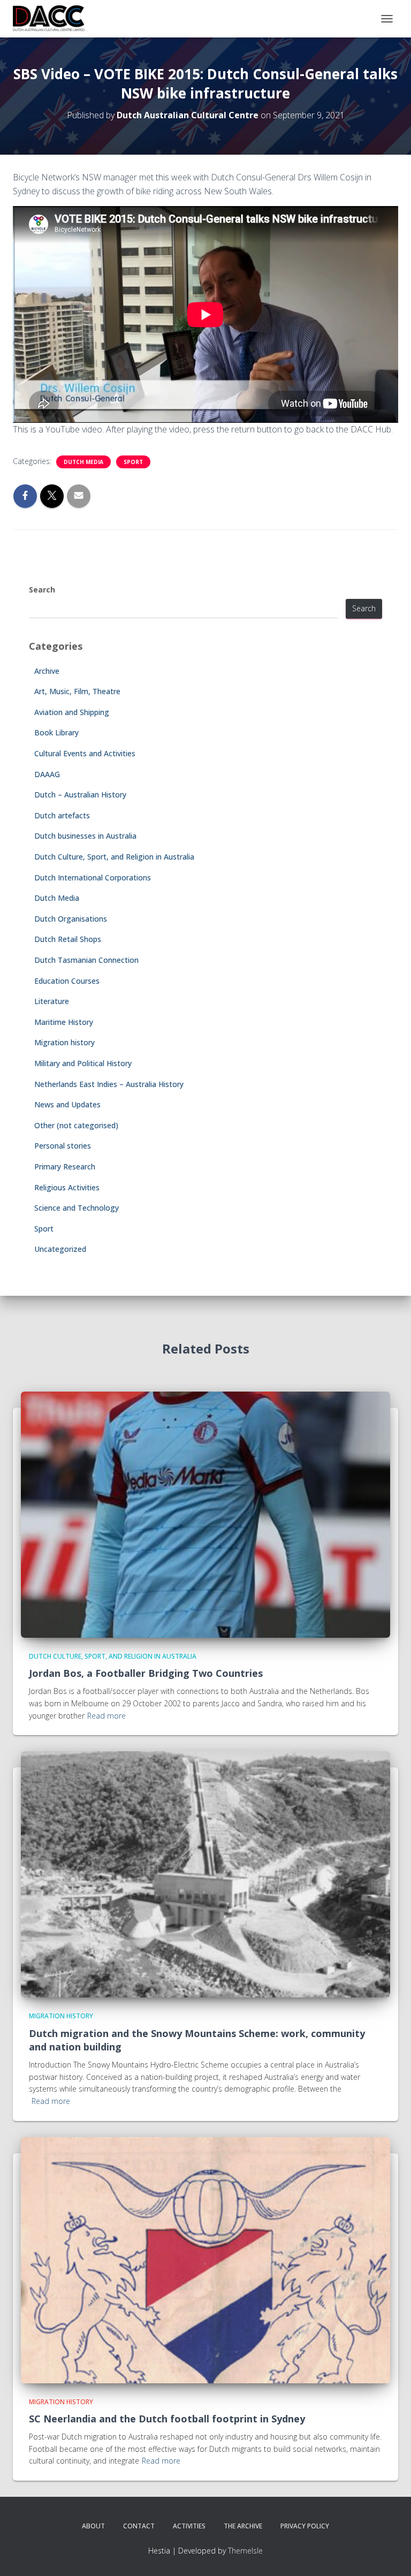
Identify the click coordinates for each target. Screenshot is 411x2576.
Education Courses (67, 981)
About (93, 2526)
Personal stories (63, 1146)
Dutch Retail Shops (68, 939)
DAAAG (47, 774)
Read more (106, 1716)
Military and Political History (83, 1063)
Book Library (56, 732)
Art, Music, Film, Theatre (77, 691)
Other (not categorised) (76, 1125)
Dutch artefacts (62, 815)
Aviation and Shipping (72, 712)
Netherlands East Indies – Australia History (109, 1084)
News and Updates (67, 1104)
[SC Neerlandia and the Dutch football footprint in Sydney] (205, 2259)
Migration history (64, 1042)
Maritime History (64, 1022)
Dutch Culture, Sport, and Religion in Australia (114, 857)
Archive (47, 671)
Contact (139, 2526)
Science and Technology (77, 1208)
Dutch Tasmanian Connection (86, 960)
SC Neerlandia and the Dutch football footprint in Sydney (167, 2419)
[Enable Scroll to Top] (390, 2555)
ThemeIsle (245, 2551)
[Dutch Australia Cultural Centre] (53, 19)
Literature (52, 1001)
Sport (133, 462)
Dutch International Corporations (93, 877)
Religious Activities (67, 1187)
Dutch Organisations (71, 919)
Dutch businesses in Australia (85, 836)
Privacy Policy (305, 2526)
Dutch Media (83, 462)
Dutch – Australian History (80, 795)
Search (42, 590)
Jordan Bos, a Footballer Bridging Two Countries (146, 1673)
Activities (189, 2526)
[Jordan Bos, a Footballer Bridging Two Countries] (205, 1513)
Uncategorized (60, 1249)
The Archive (243, 2526)
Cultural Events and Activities (85, 753)
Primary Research (65, 1167)
